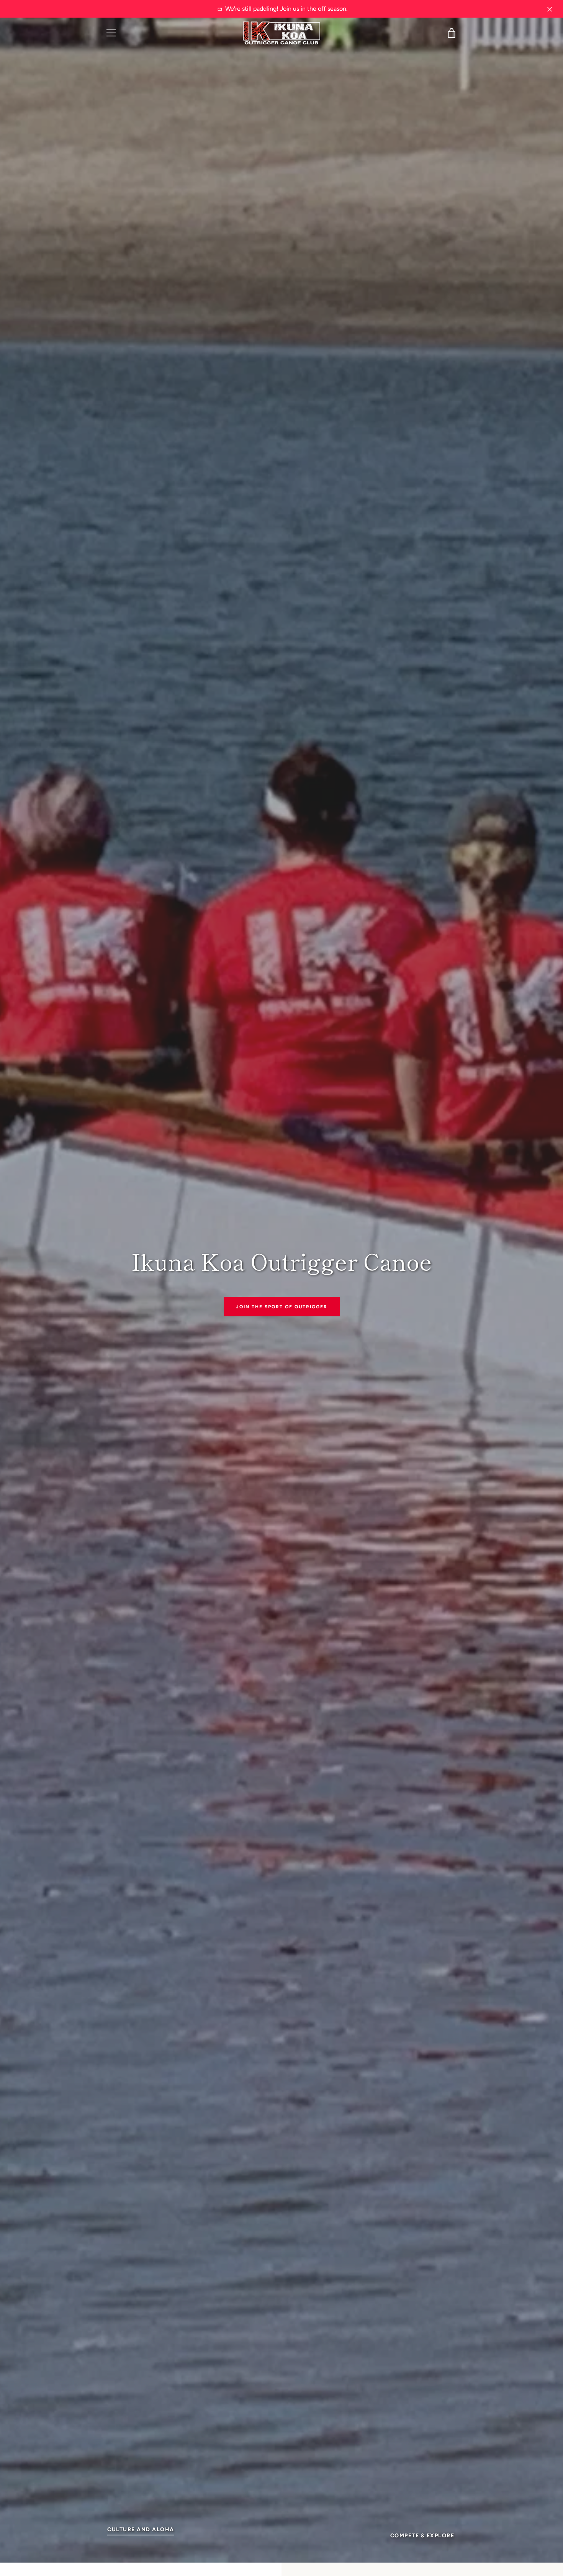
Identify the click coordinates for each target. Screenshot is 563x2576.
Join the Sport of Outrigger (282, 1306)
